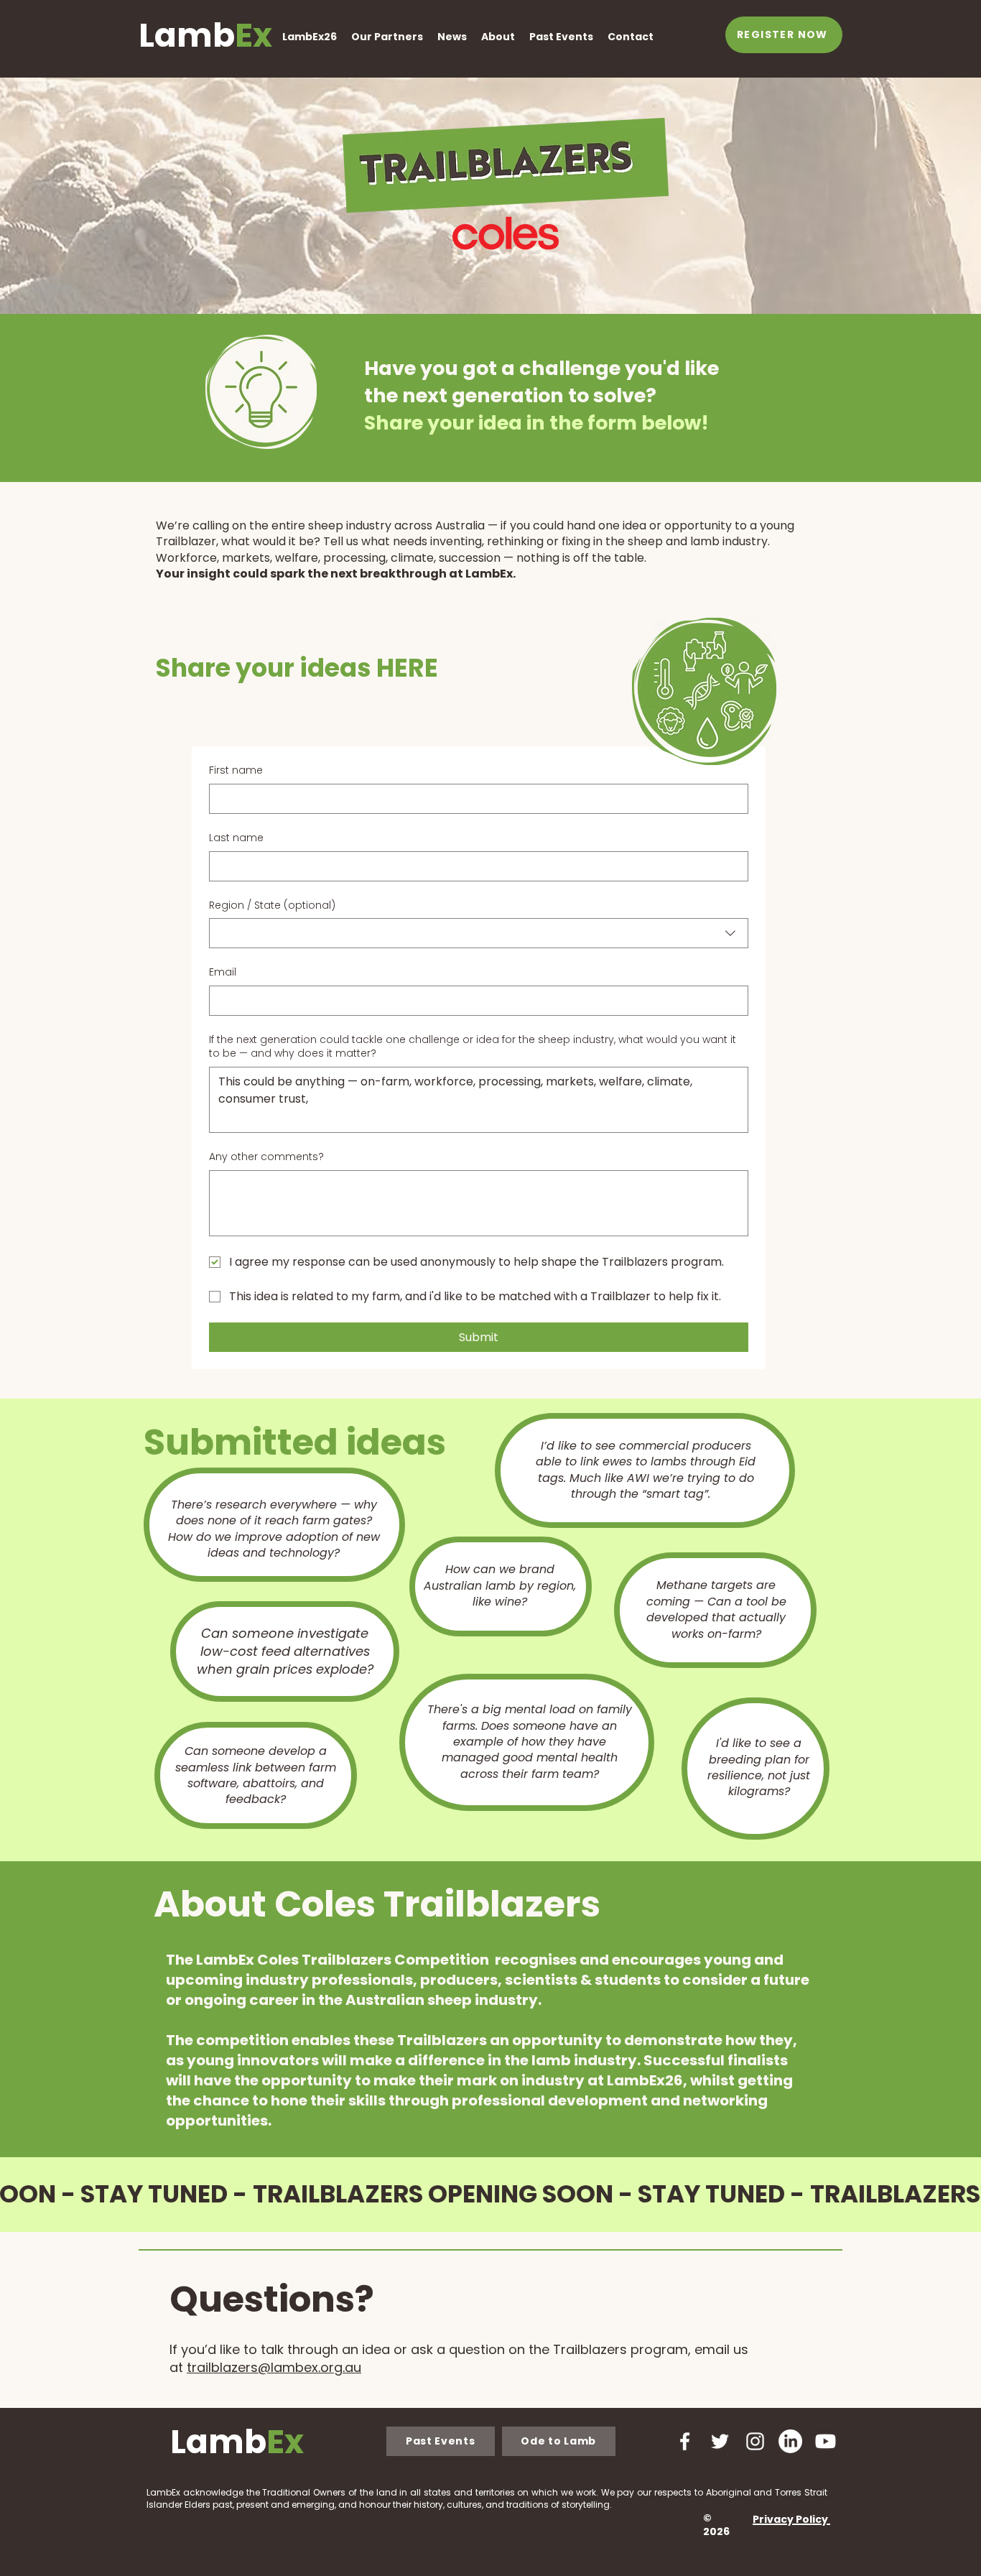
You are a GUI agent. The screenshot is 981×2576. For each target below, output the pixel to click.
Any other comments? (266, 1157)
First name (236, 770)
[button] (310, 37)
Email (223, 972)
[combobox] (479, 933)
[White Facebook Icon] (685, 2441)
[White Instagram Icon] (755, 2441)
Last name (236, 838)
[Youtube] (826, 2441)
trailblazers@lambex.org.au (274, 2367)
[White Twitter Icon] (720, 2441)
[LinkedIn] (790, 2441)
